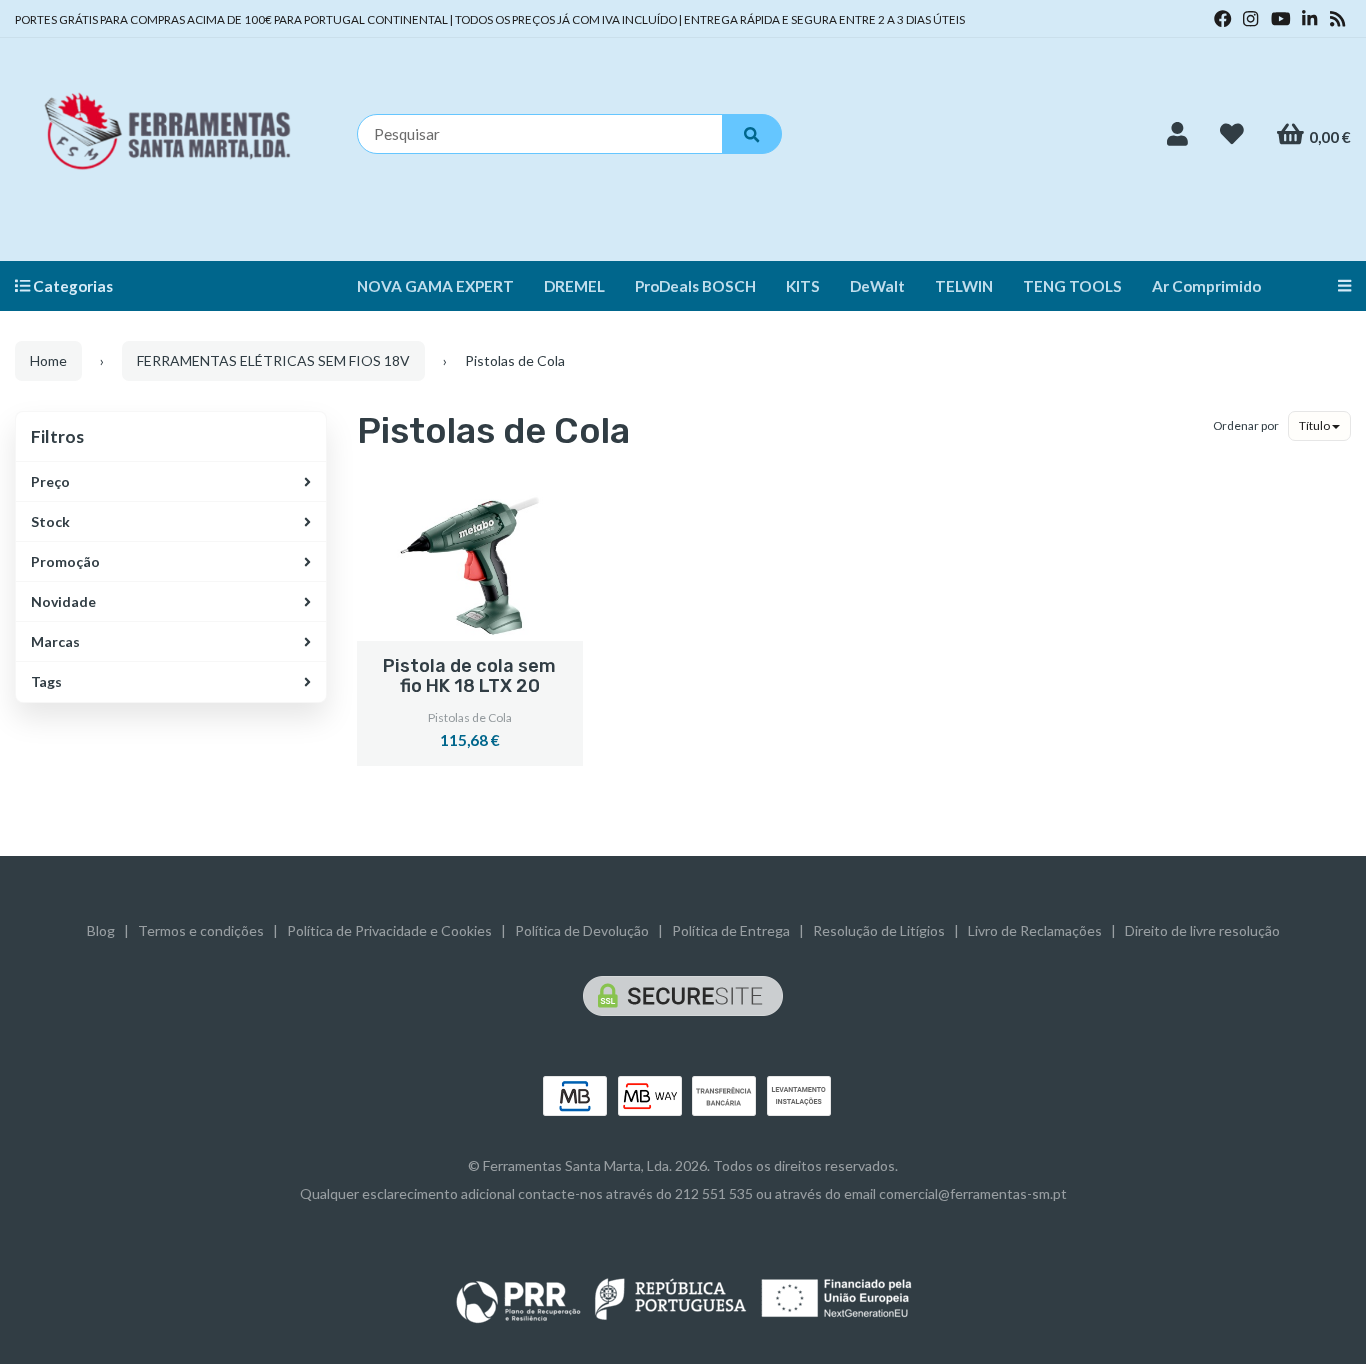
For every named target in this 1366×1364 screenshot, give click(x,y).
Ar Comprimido (1206, 286)
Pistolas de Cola (493, 430)
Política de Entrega (731, 930)
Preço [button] (50, 481)
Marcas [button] (55, 641)
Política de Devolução (582, 930)
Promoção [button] (65, 561)
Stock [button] (50, 521)
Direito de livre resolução (1202, 930)
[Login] (1177, 134)
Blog (101, 930)
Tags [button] (46, 681)
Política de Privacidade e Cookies (389, 930)
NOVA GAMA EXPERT (435, 286)
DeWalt (877, 286)
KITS (803, 286)
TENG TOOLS (1072, 286)
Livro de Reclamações (1035, 930)
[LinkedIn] (1309, 19)
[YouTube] (1281, 19)
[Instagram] (1250, 19)
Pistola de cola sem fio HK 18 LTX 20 (469, 676)
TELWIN (964, 286)
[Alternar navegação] (1337, 286)
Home (48, 360)
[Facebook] (1223, 19)
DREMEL (574, 286)
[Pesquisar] (752, 134)
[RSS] (1337, 19)
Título (1315, 425)
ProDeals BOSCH (695, 286)
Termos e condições (201, 930)
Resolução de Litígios (879, 930)
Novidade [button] (63, 601)
